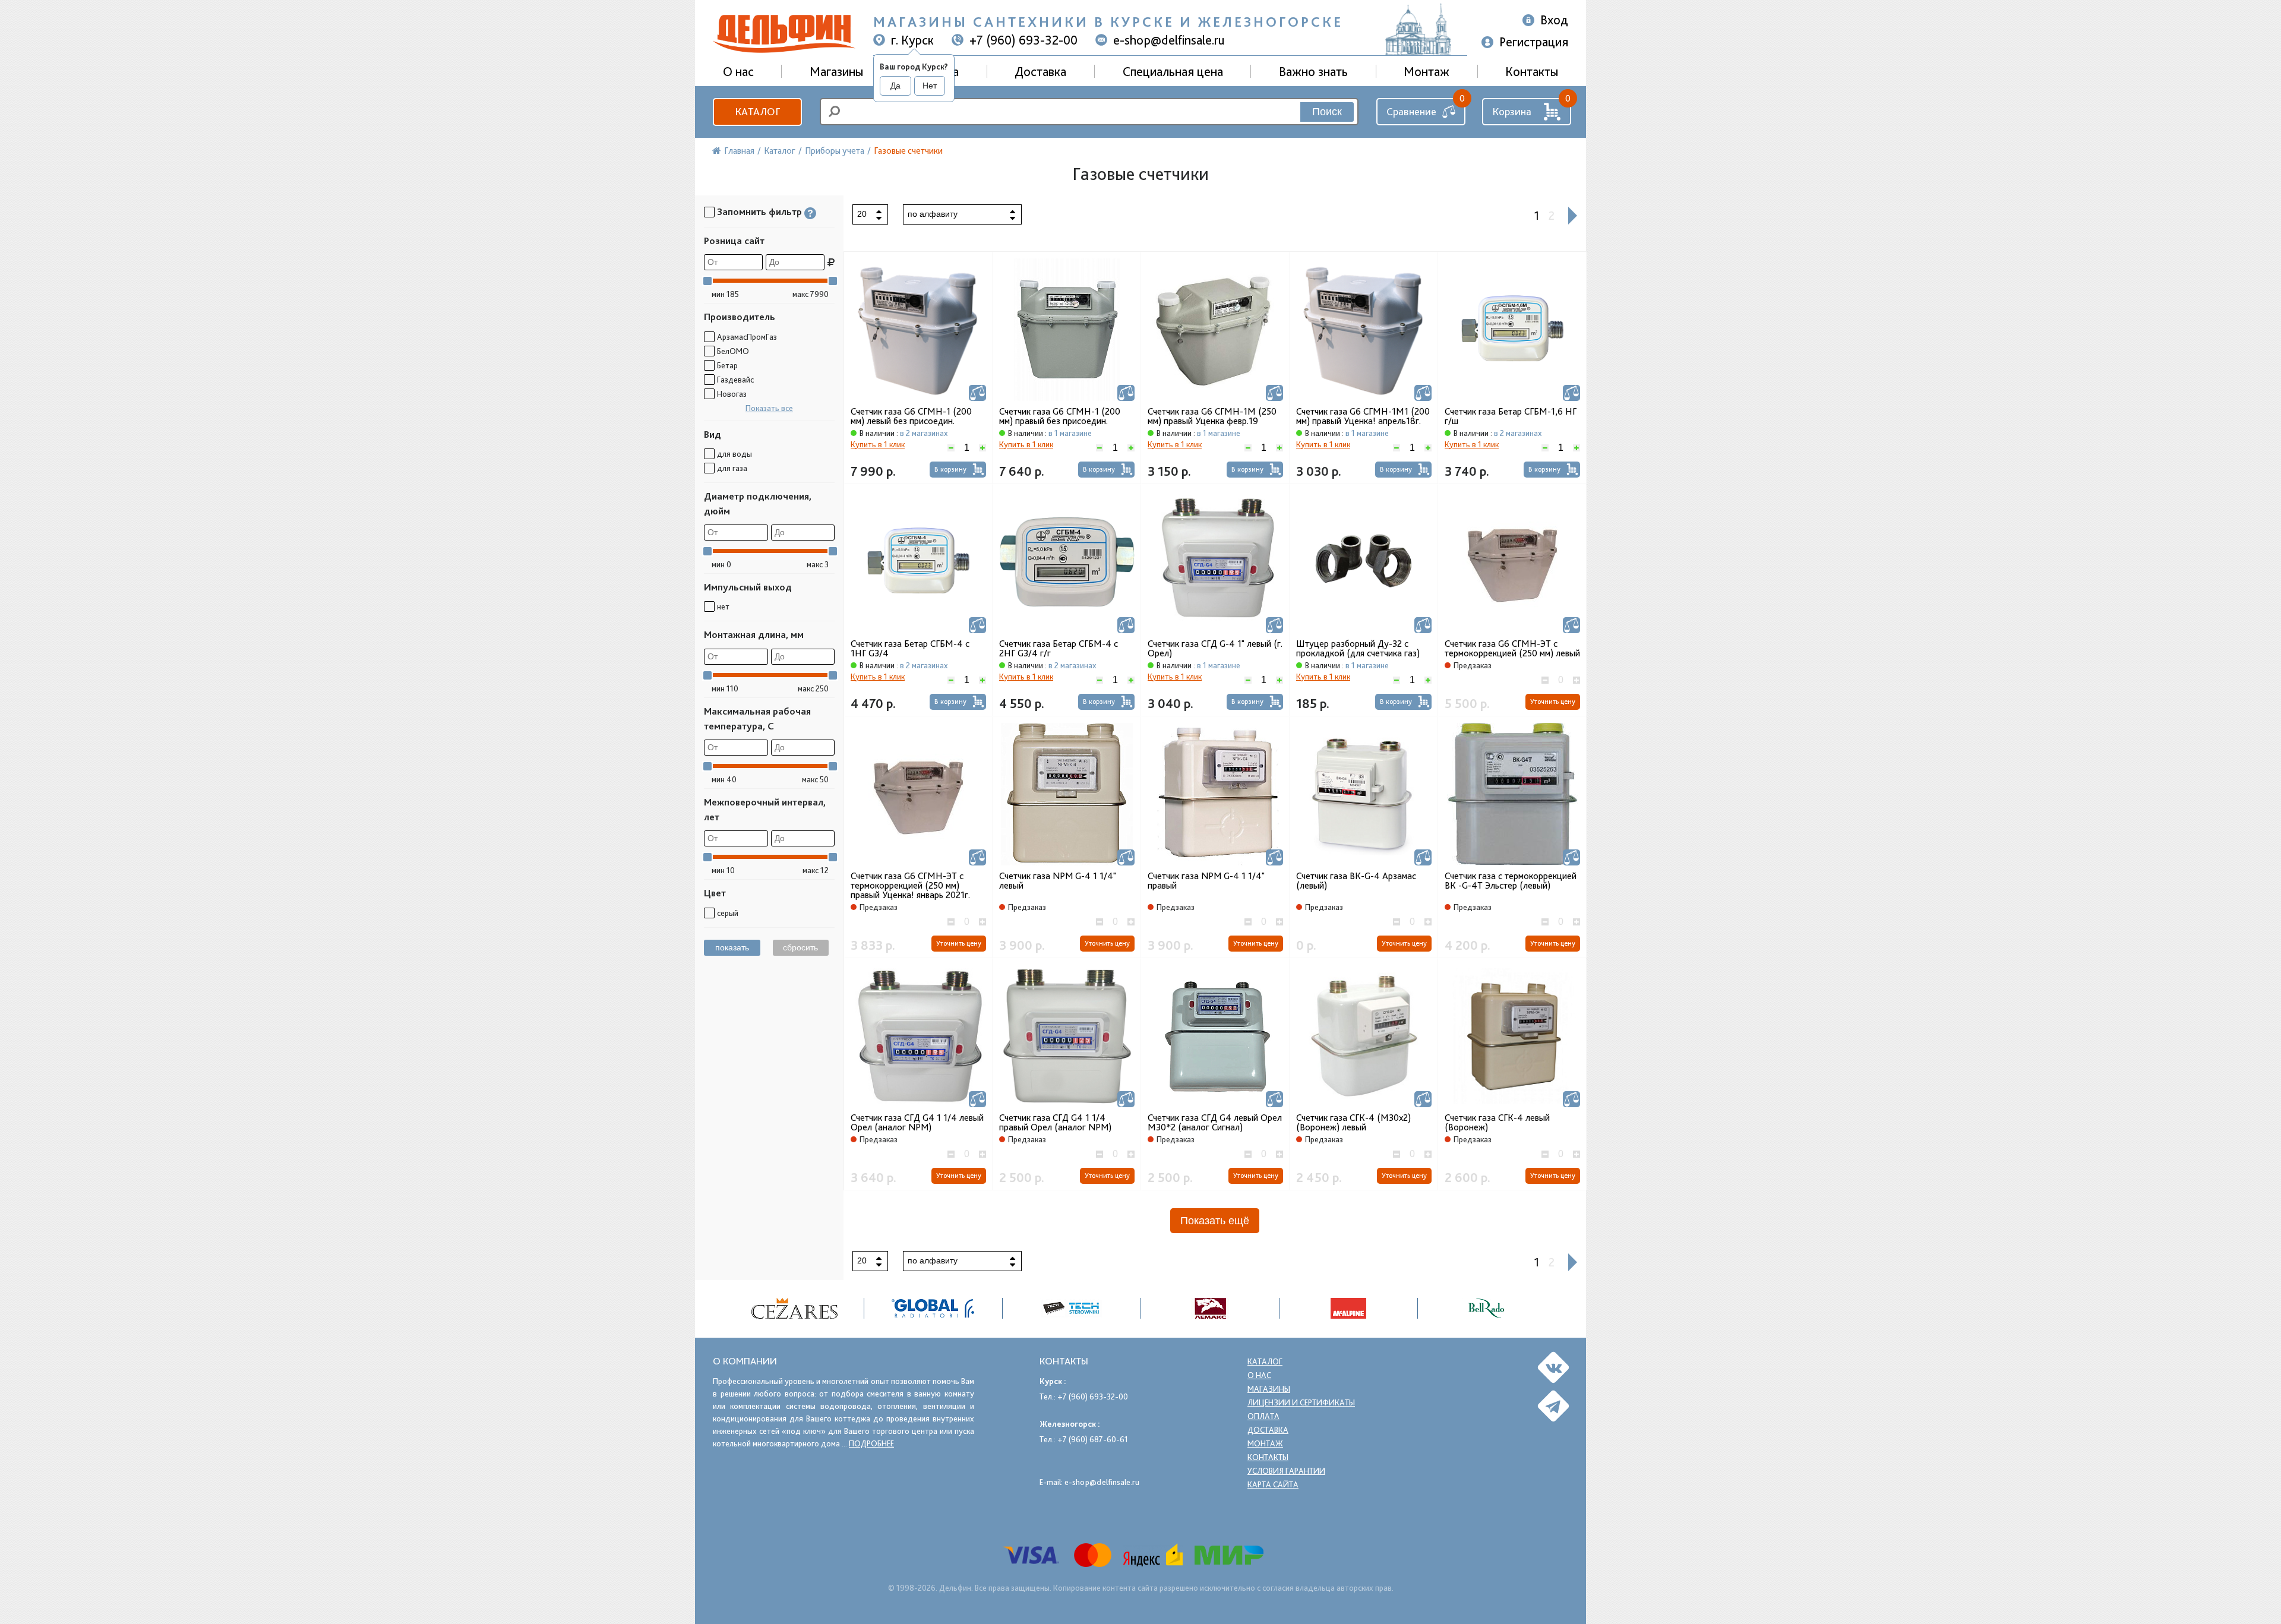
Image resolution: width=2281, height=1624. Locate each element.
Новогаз (732, 394)
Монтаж (1427, 71)
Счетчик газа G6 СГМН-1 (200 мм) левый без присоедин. (911, 416)
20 (862, 214)
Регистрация (1534, 42)
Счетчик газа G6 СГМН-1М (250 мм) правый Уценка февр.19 (1212, 416)
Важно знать (1313, 71)
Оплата (1263, 1416)
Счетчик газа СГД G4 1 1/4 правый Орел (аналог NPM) (1055, 1123)
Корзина (1512, 111)
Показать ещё (1215, 1221)
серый (728, 913)
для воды (734, 454)
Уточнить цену (1553, 702)
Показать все (769, 408)
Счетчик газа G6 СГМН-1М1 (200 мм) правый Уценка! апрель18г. (1363, 416)
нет (723, 606)
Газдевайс (735, 380)
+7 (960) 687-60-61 (1093, 1439)
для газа (732, 468)
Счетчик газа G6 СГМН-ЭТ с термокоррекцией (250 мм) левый (1512, 649)
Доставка (1040, 71)
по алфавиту (933, 214)
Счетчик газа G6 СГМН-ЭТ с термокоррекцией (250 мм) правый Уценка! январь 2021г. (910, 886)
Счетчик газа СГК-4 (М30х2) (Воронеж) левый (1353, 1123)
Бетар (727, 365)
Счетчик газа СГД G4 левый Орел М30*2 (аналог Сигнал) (1215, 1123)
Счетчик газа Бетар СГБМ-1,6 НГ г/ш (1511, 416)
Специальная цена (1173, 71)
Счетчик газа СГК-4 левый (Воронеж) (1497, 1123)
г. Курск (912, 40)
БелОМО (733, 351)
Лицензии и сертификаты (1301, 1402)
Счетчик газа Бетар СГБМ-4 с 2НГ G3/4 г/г (1059, 649)
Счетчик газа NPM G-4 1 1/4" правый (1206, 881)
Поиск (1327, 112)
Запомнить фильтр (759, 212)
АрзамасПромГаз (747, 337)
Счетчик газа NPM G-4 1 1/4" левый (1058, 881)
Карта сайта (1273, 1484)
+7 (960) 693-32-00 (1023, 40)
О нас (1259, 1375)
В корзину (950, 469)
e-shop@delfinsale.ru (1169, 40)
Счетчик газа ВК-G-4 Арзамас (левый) (1356, 881)
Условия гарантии (1286, 1471)
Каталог (757, 111)
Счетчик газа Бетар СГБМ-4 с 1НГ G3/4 (910, 649)
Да (895, 86)
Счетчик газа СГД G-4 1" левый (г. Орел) (1215, 649)
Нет (930, 86)
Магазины (836, 71)
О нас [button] (738, 71)
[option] (795, 1308)
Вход (1554, 20)
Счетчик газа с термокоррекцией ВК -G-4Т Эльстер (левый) (1511, 881)
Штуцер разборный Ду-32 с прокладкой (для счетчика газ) (1358, 649)
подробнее (871, 1443)
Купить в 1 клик (878, 444)
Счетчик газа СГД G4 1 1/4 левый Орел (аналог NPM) (917, 1123)
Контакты (1532, 71)
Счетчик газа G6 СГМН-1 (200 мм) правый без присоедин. (1060, 416)
